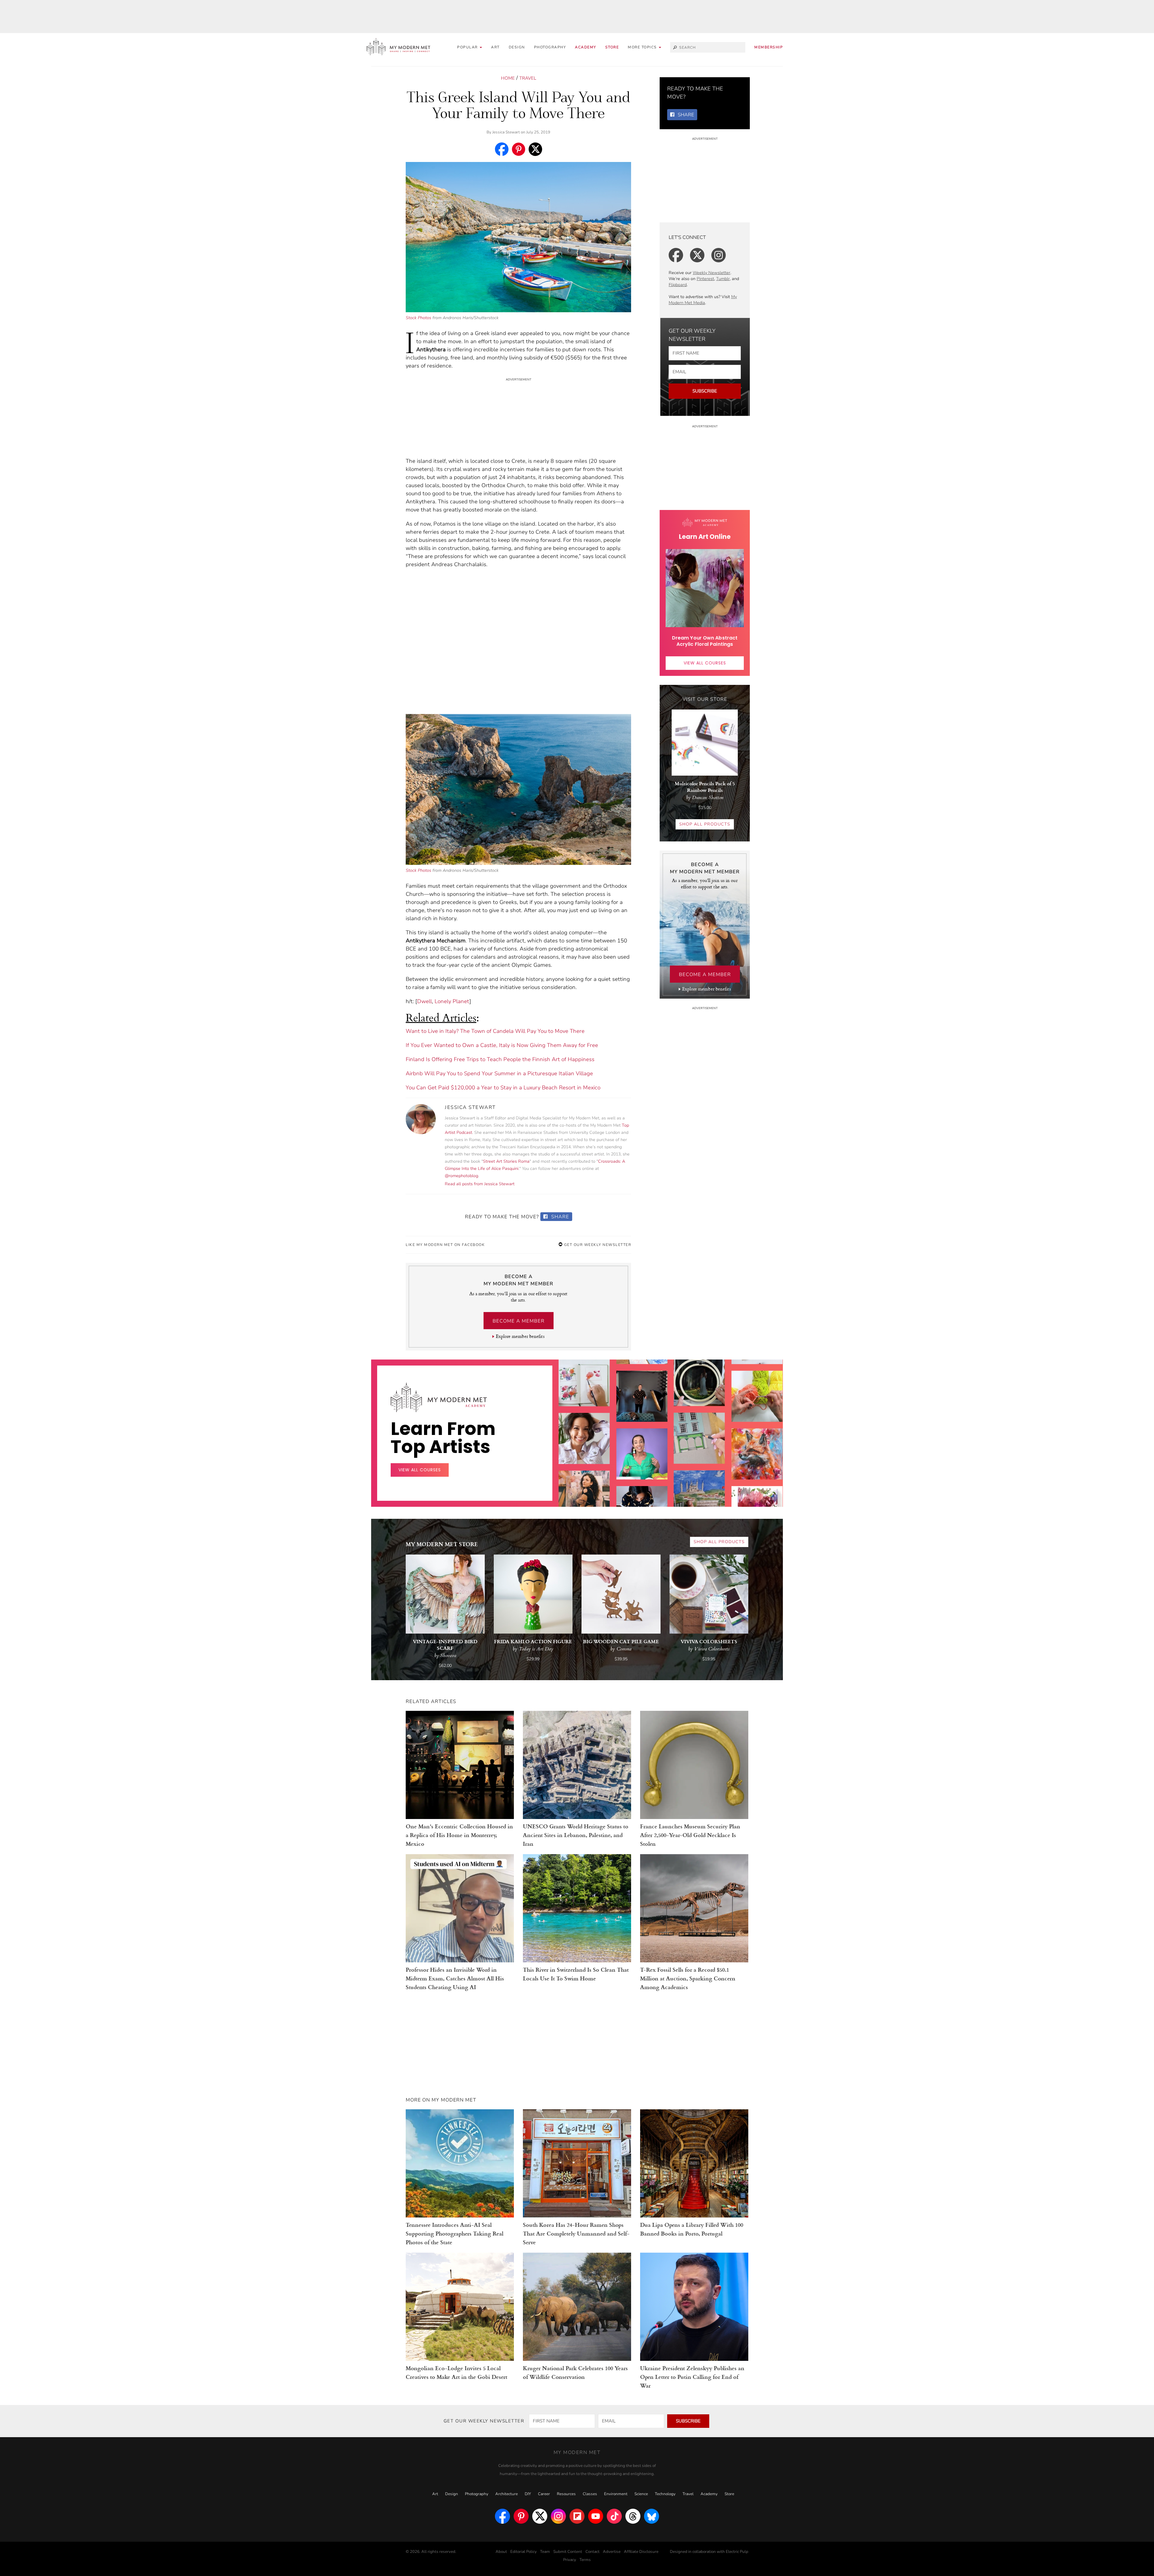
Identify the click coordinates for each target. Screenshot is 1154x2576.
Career (544, 2494)
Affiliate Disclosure (641, 2552)
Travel (528, 78)
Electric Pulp (737, 2552)
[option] (584, 1486)
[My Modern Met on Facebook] (502, 2516)
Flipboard (678, 285)
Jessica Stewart (506, 132)
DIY (528, 2494)
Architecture (507, 2494)
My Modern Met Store (442, 1544)
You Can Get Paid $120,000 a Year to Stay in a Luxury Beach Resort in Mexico (503, 1088)
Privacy (570, 2560)
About (501, 2552)
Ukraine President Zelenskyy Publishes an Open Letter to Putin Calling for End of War (692, 2377)
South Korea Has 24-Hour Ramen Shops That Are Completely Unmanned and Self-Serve (576, 2233)
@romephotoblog (461, 1176)
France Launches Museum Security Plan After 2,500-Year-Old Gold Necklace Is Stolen (690, 1835)
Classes (590, 2494)
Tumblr (723, 279)
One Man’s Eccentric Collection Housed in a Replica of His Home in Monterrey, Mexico (459, 1835)
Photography (550, 47)
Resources (566, 2494)
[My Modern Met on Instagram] (558, 2516)
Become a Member (519, 1321)
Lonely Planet (452, 1001)
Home (508, 78)
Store (612, 47)
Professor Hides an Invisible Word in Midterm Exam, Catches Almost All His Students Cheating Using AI (455, 1978)
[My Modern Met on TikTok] (614, 2516)
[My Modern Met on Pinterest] (521, 2516)
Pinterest (705, 279)
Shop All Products (705, 824)
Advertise (612, 2552)
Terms (585, 2560)
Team (545, 2552)
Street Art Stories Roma (506, 1161)
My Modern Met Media (703, 300)
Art (495, 47)
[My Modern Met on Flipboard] (577, 2516)
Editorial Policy (524, 2552)
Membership (769, 47)
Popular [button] (468, 47)
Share (559, 1217)
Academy (586, 47)
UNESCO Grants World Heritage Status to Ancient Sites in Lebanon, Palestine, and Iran (576, 1835)
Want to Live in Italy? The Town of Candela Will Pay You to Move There (495, 1031)
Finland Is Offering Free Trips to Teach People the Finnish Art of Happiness (500, 1059)
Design (517, 47)
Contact (592, 2552)
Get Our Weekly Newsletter (597, 1245)
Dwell (424, 1001)
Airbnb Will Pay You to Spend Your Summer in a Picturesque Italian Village (499, 1073)
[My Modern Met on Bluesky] (652, 2516)
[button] (644, 47)
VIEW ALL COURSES (705, 663)
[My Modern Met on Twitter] (540, 2516)
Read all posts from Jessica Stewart (480, 1184)
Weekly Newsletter (711, 273)
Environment (616, 2494)
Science (641, 2494)
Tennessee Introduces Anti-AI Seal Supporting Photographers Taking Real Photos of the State (455, 2233)
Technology (665, 2494)
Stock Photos (418, 318)
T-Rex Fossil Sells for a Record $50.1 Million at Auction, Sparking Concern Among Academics (688, 1978)
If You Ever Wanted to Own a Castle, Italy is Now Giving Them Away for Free (502, 1045)
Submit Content (568, 2552)
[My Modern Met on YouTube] (596, 2516)
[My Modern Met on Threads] (633, 2516)
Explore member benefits (520, 1336)
